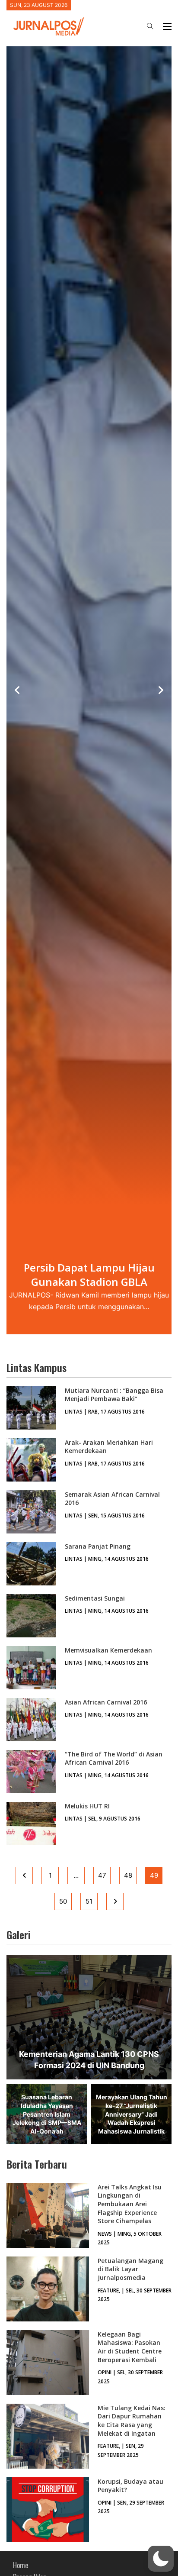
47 (102, 1875)
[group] (89, 690)
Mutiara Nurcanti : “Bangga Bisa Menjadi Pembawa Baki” (114, 1395)
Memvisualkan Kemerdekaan (108, 1650)
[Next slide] (161, 691)
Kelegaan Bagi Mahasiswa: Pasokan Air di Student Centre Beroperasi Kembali (130, 2347)
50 (63, 1901)
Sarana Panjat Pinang (98, 1546)
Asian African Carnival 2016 (106, 1702)
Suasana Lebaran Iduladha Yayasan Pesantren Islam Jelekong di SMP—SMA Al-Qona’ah (47, 2114)
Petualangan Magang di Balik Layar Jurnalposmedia (130, 2269)
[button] (161, 2559)
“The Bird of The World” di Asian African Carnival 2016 (114, 1758)
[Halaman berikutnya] (115, 1901)
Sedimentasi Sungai (95, 1598)
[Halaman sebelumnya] (24, 1876)
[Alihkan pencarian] (150, 26)
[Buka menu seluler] (167, 26)
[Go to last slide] (17, 691)
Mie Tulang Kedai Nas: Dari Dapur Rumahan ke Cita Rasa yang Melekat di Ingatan (132, 2421)
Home (21, 2565)
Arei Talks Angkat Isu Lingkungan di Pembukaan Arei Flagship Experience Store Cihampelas (130, 2204)
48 (128, 1875)
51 (89, 1901)
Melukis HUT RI (87, 1806)
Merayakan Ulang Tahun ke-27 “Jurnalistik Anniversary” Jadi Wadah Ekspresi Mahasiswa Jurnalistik (132, 2114)
